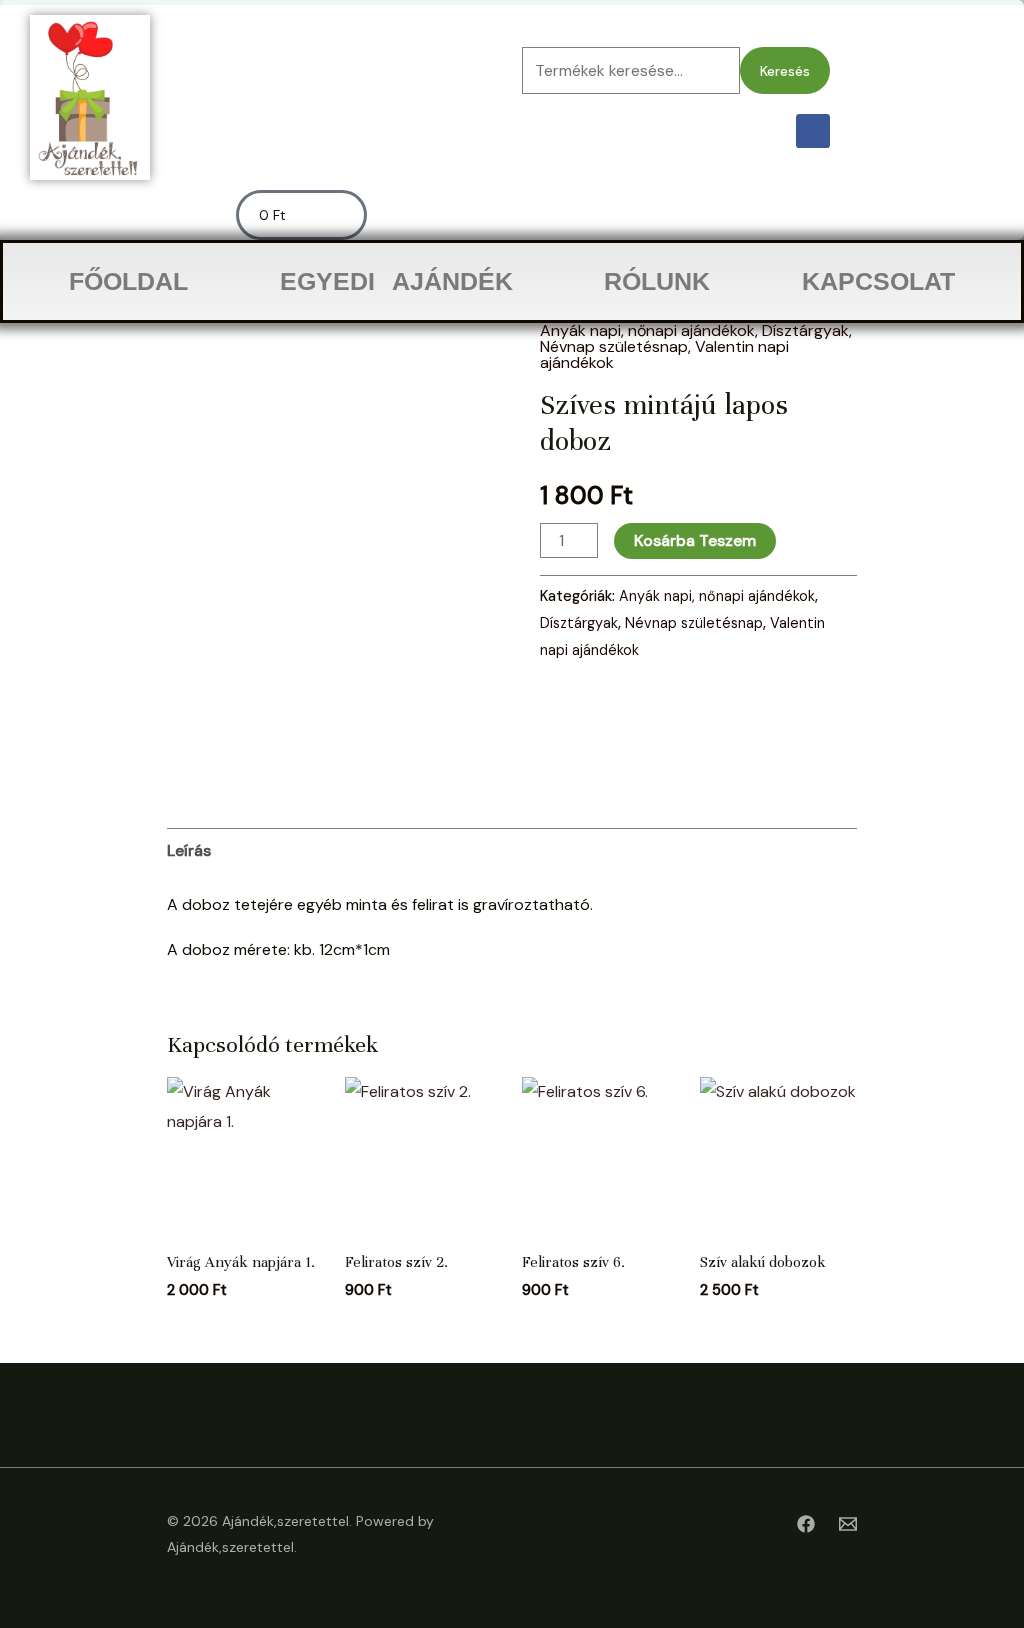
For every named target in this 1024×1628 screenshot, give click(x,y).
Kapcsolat (878, 281)
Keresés (785, 71)
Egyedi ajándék (396, 281)
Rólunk (657, 281)
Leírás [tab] (189, 850)
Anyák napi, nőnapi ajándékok (647, 330)
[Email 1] (848, 1524)
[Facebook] (806, 1524)
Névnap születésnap (614, 346)
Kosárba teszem (695, 540)
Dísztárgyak (805, 330)
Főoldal (128, 281)
